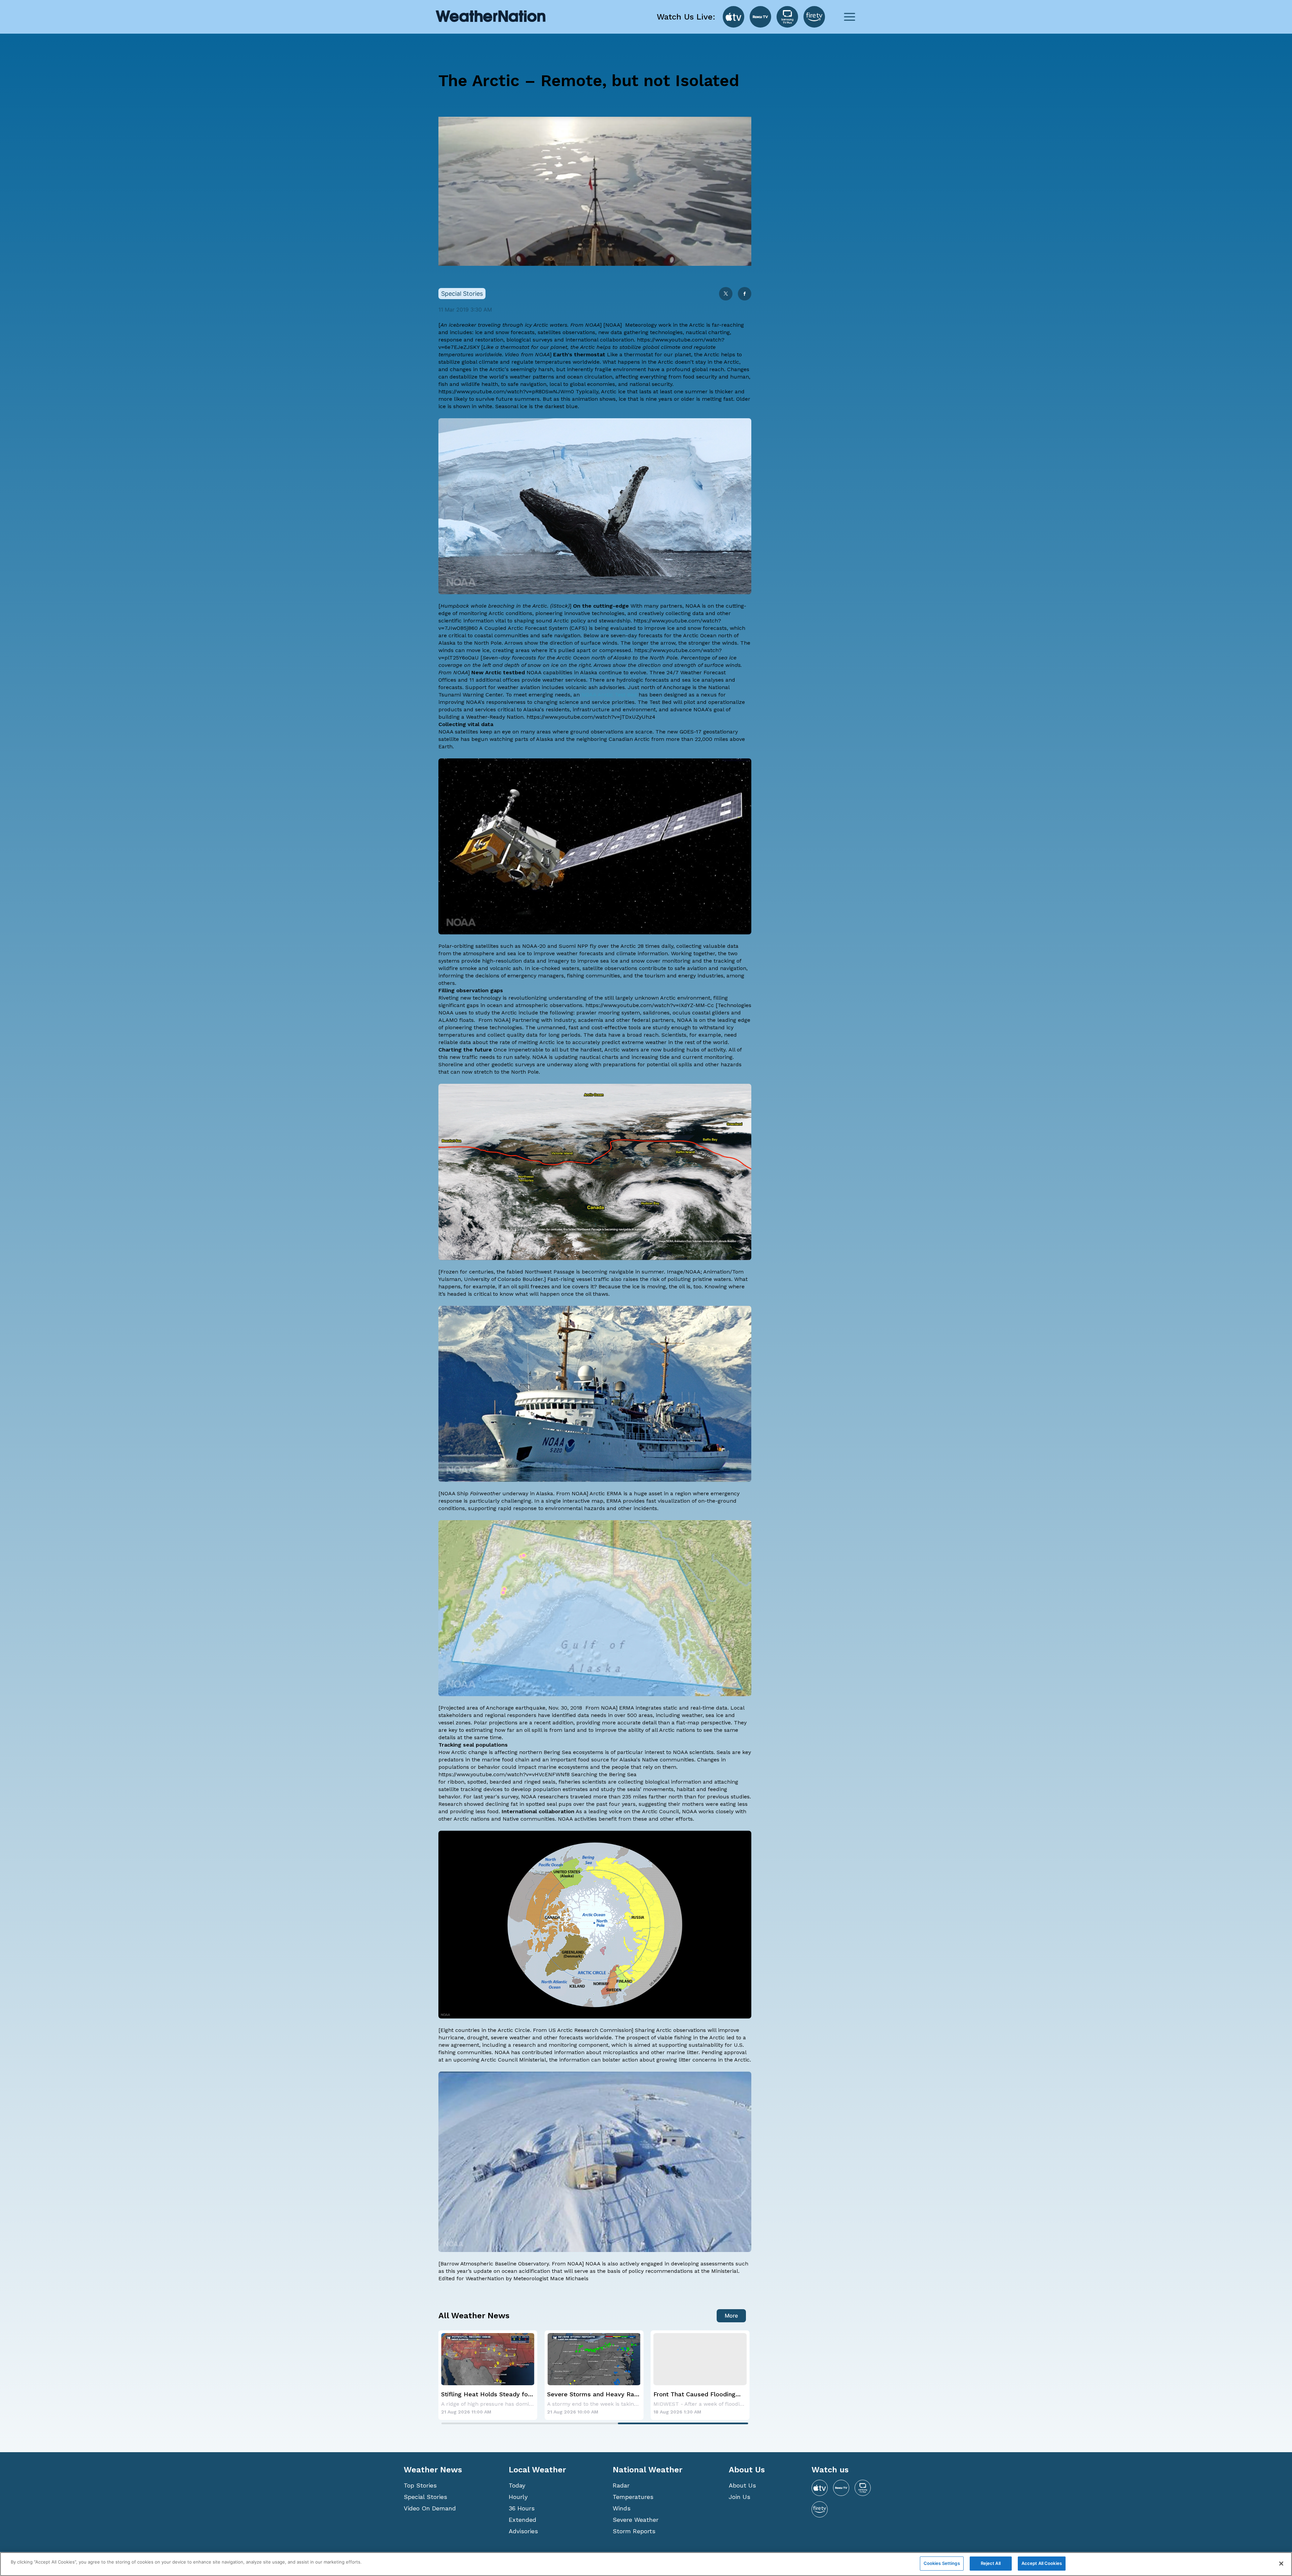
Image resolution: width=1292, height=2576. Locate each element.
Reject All (991, 2563)
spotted (477, 1782)
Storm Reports (634, 2531)
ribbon (456, 1782)
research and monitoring (545, 2045)
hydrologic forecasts (643, 680)
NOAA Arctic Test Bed (609, 695)
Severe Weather (636, 2520)
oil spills (683, 1064)
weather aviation (519, 687)
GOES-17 (691, 732)
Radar (621, 2485)
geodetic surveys (513, 1064)
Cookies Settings (942, 2563)
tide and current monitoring (696, 1057)
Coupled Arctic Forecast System (526, 628)
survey (510, 1797)
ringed (532, 1782)
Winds (622, 2508)
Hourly (518, 2497)
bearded (500, 1782)
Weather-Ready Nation (495, 717)
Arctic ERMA (606, 1493)
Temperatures (633, 2497)
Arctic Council (660, 1811)
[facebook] (745, 294)
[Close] (1281, 2564)
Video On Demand (430, 2508)
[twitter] (726, 294)
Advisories (523, 2531)
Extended (523, 2520)
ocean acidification (526, 2271)
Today (517, 2485)
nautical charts (599, 1057)
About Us (742, 2485)
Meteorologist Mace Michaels (551, 2278)
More (731, 2316)
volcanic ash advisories (595, 687)
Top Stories (420, 2485)
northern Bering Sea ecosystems (561, 1752)
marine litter (683, 2052)
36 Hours (522, 2508)
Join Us (740, 2497)
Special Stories (425, 2497)
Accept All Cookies (1042, 2563)
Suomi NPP (573, 946)
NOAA (613, 325)
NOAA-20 (534, 946)
